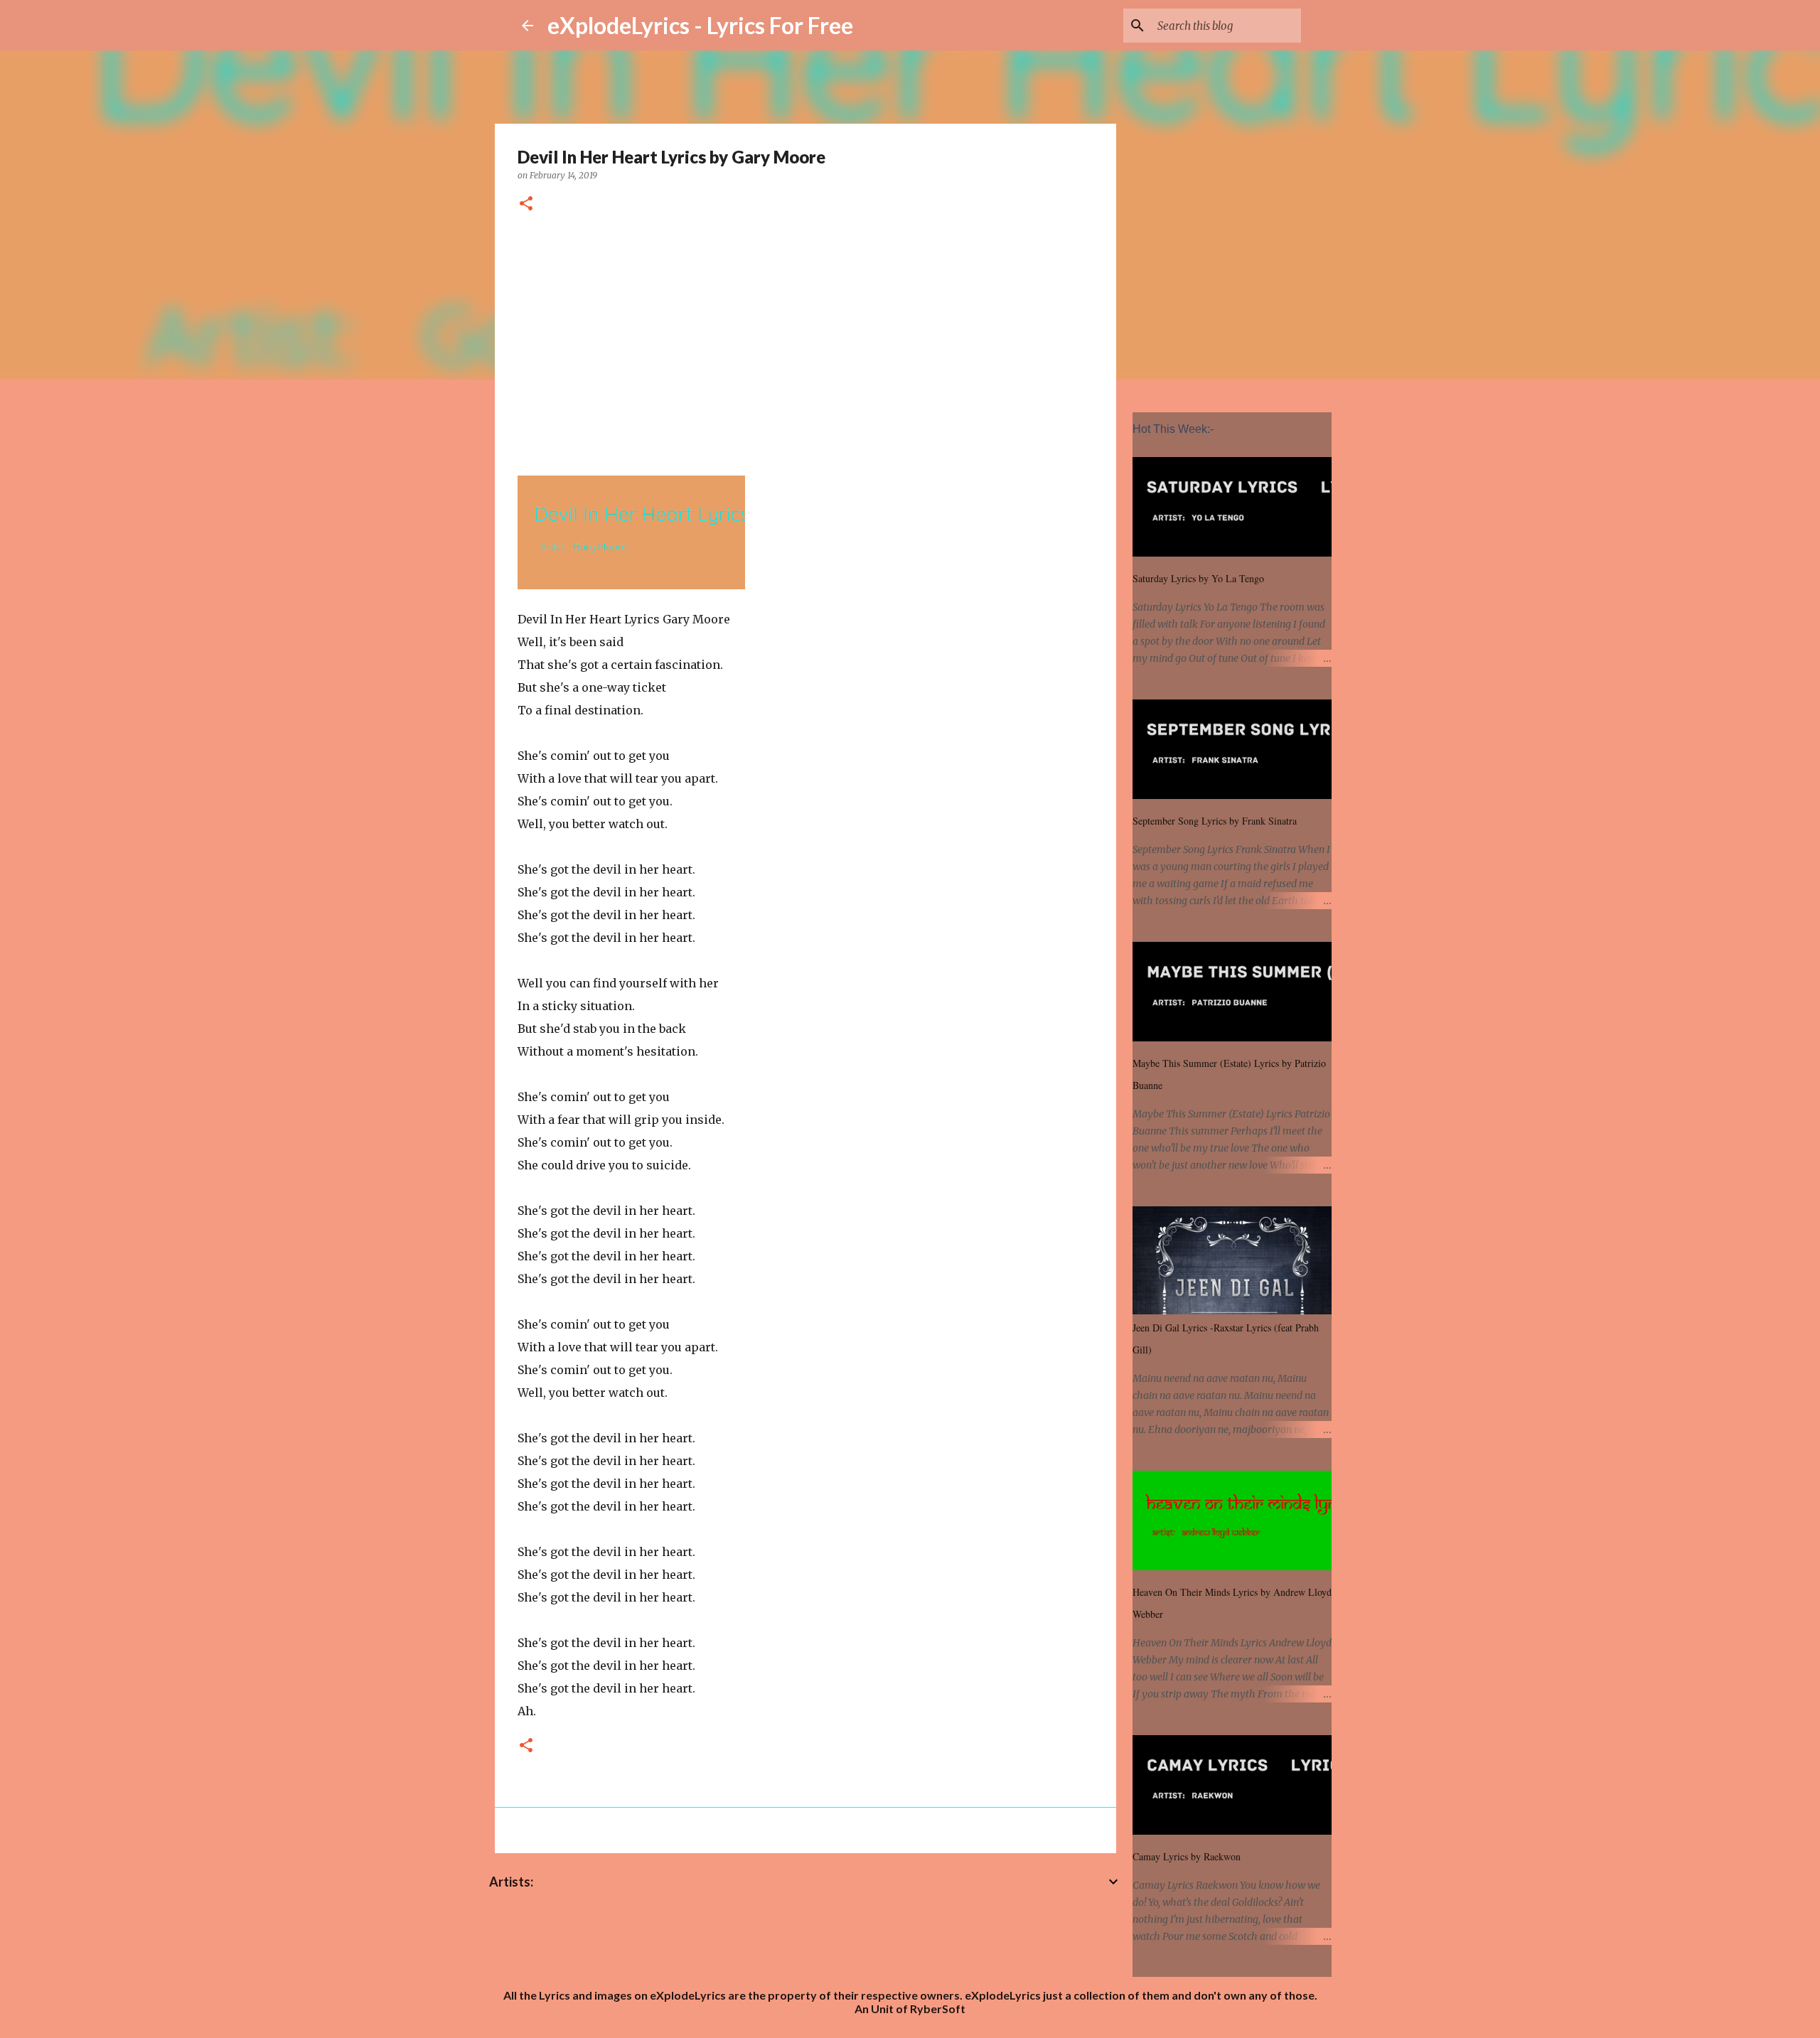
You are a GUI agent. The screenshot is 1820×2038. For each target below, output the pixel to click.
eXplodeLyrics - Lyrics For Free (700, 25)
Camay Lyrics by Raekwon (1187, 1856)
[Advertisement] (805, 342)
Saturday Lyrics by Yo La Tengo (1198, 578)
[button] (526, 204)
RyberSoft (938, 2008)
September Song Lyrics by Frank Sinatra (1215, 821)
